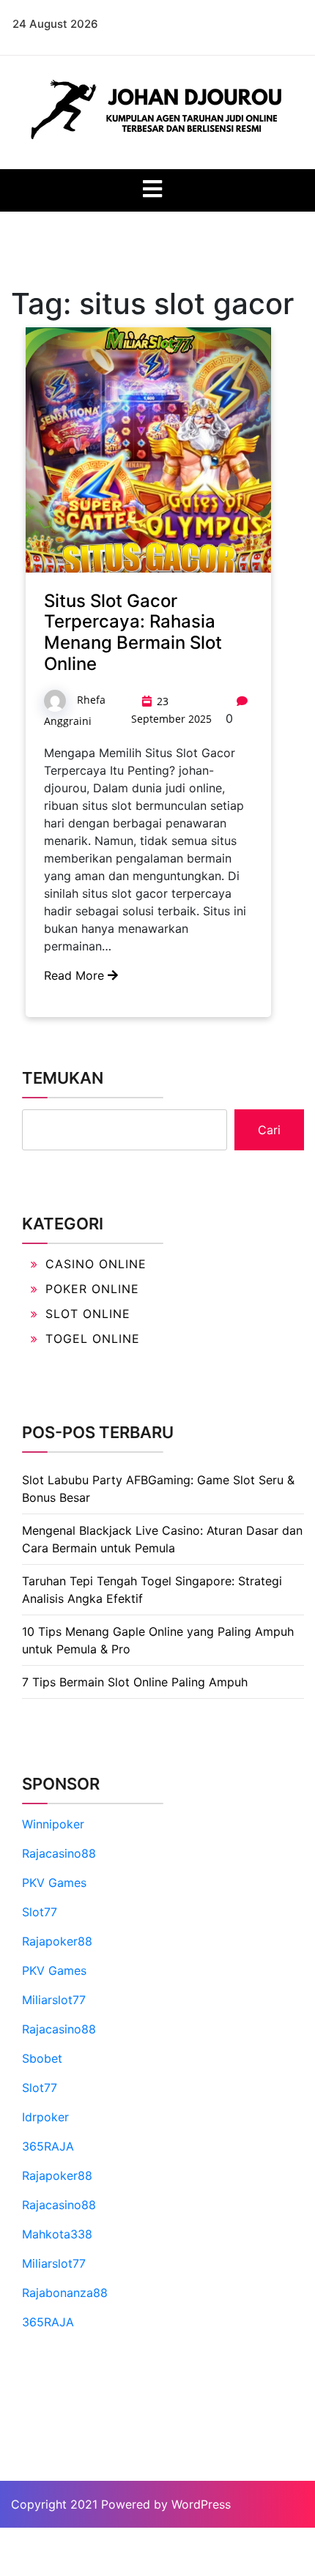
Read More (76, 975)
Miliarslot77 (54, 2000)
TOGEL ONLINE (93, 1339)
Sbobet (42, 2058)
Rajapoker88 (57, 1941)
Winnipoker (53, 1824)
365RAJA (48, 2146)
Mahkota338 (57, 2234)
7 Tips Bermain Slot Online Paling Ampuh (135, 1682)
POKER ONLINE (92, 1289)
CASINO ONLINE (96, 1264)
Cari (269, 1130)
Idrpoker (45, 2117)
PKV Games (54, 1883)
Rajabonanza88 (65, 2293)
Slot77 (40, 1912)
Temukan (63, 1078)
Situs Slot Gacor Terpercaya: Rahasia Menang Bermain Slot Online (133, 632)
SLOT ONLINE (88, 1314)
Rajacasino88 (59, 1853)
